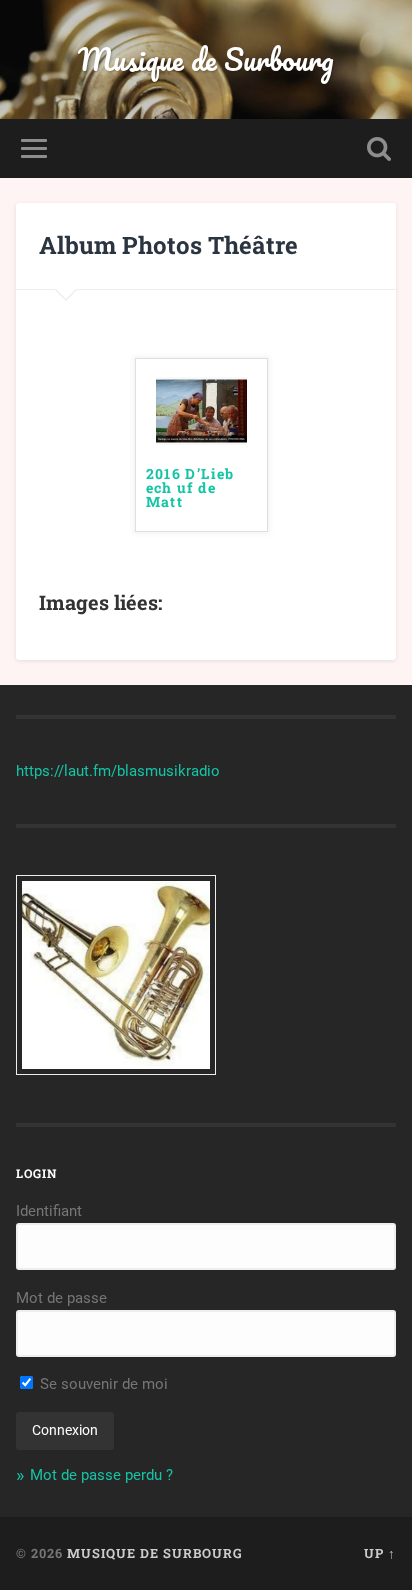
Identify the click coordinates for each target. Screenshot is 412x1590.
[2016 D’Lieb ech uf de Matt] (201, 439)
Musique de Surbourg (206, 59)
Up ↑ (380, 1553)
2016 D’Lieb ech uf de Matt (190, 489)
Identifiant (49, 1211)
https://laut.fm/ (66, 771)
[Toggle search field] (379, 148)
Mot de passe (61, 1298)
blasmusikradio (168, 771)
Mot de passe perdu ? (101, 1475)
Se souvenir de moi (102, 1384)
